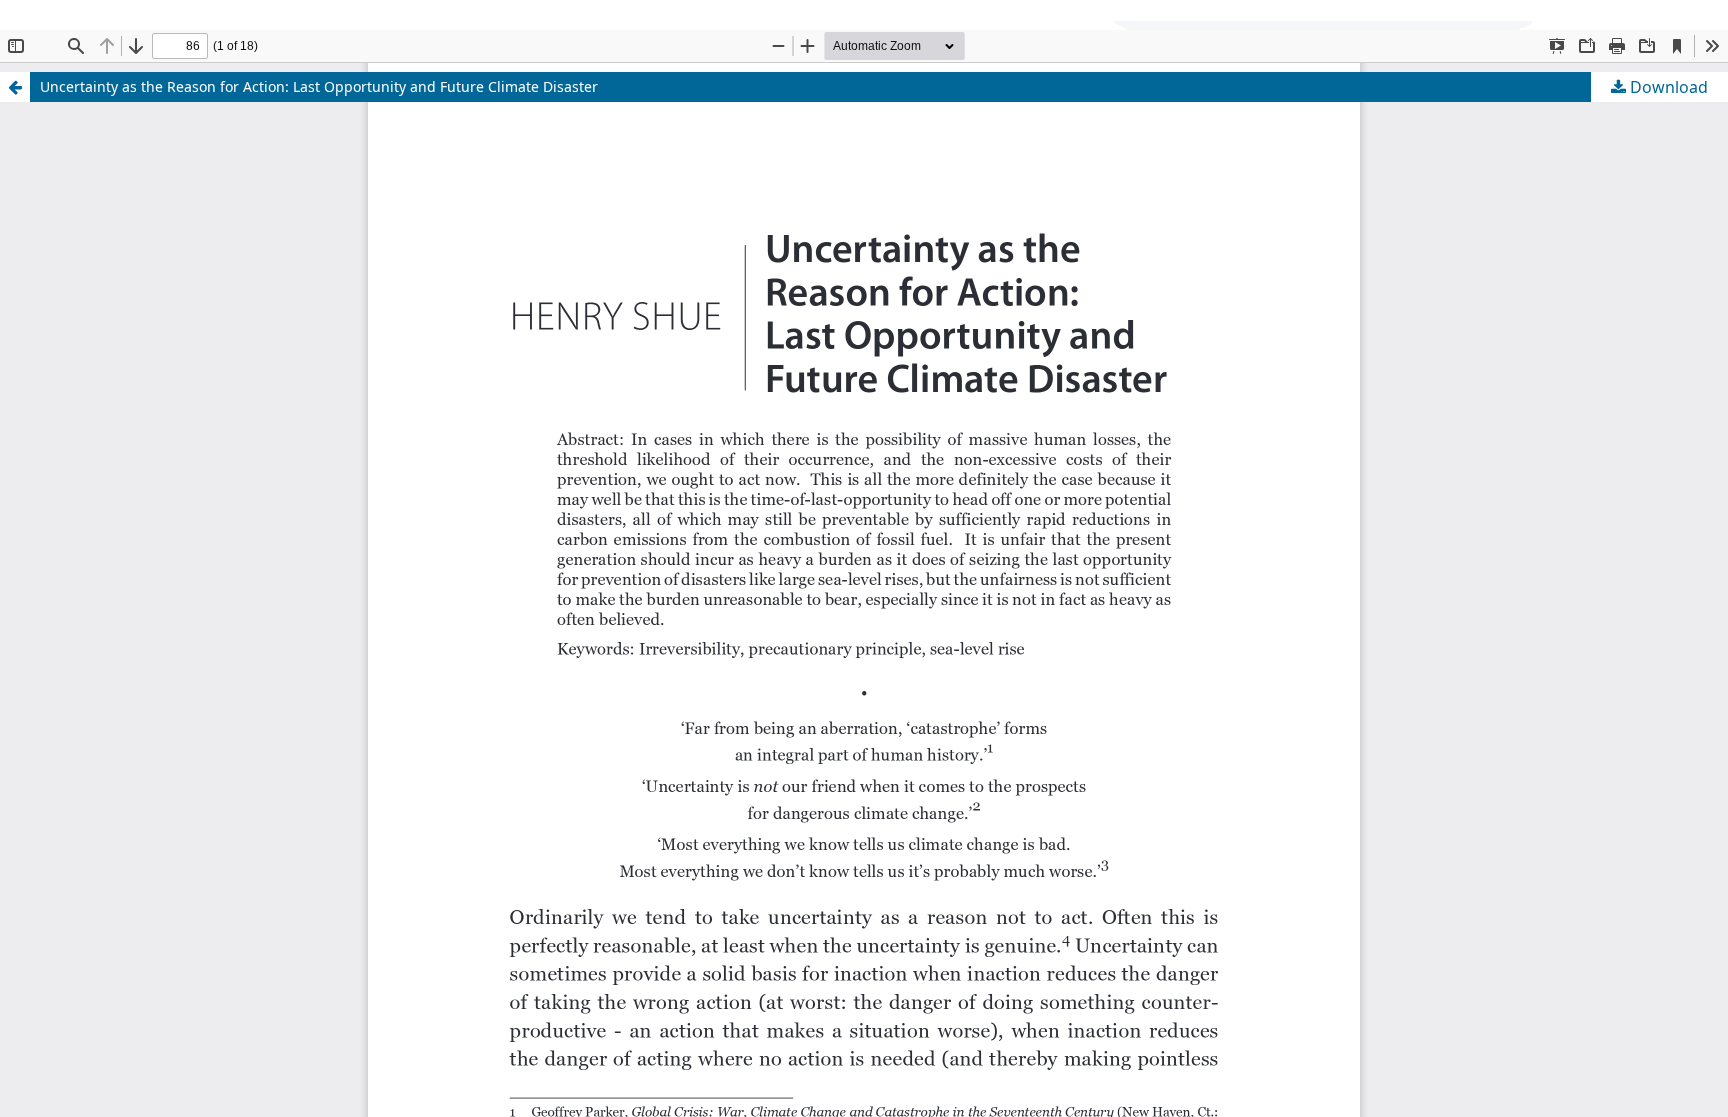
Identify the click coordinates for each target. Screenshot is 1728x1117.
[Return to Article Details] (15, 87)
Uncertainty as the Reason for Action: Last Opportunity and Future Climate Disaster (319, 86)
